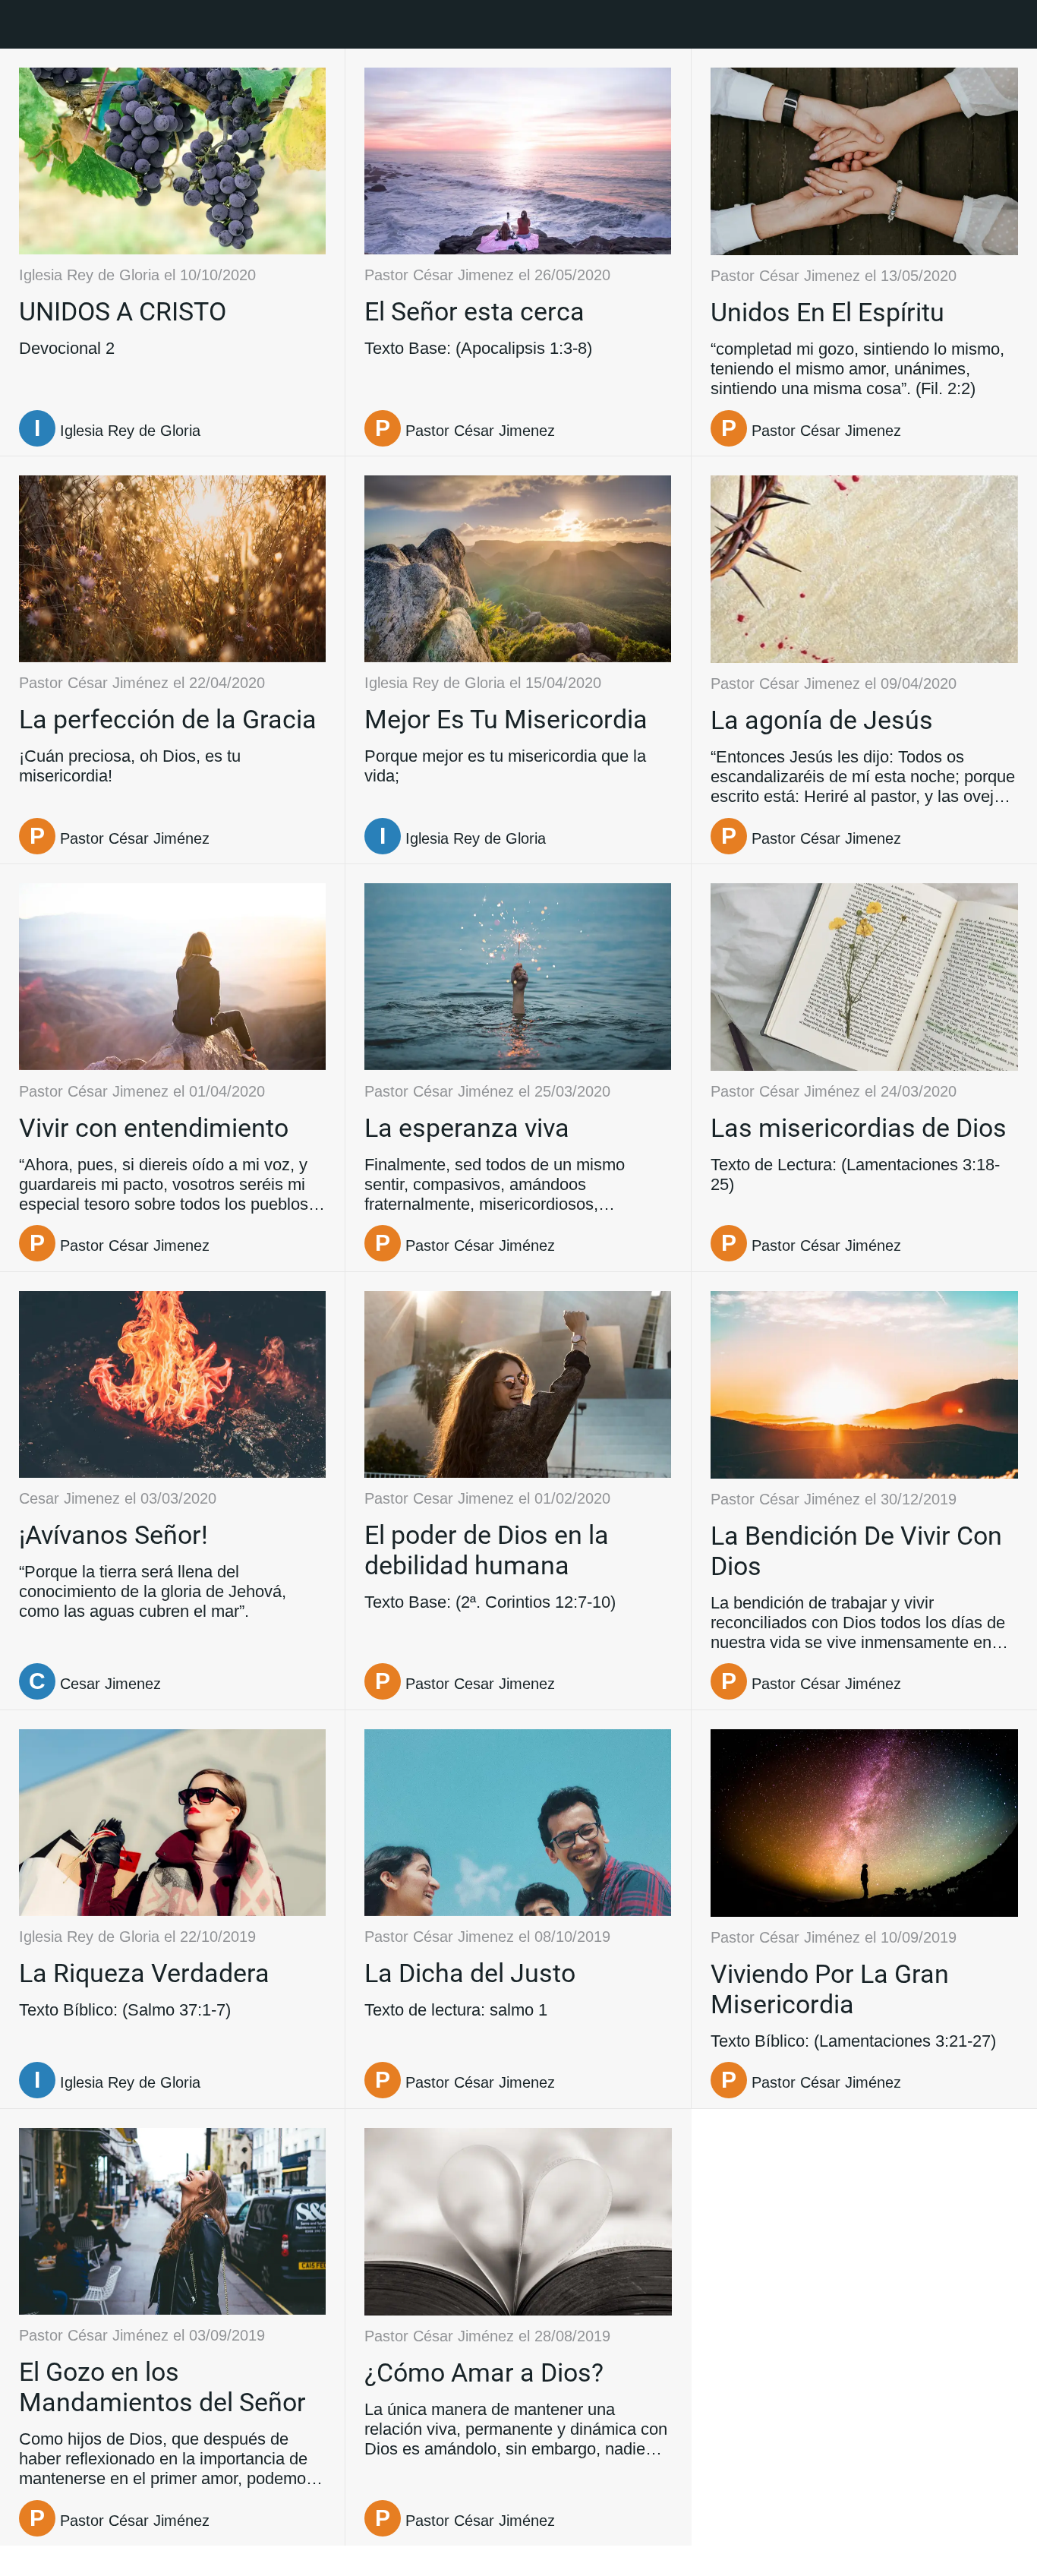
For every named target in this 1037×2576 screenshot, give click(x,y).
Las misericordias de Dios (859, 1128)
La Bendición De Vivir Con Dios (856, 1551)
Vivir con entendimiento (154, 1128)
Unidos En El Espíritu (827, 312)
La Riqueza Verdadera (144, 1973)
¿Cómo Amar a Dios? (484, 2372)
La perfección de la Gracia (168, 719)
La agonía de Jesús (822, 720)
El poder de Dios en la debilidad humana (487, 1550)
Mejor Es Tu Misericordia (506, 719)
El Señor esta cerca (474, 311)
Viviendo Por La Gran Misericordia (830, 1989)
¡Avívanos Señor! (113, 1535)
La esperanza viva (467, 1128)
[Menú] (24, 24)
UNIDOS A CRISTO (123, 311)
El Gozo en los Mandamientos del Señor (162, 2387)
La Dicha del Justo (470, 1973)
